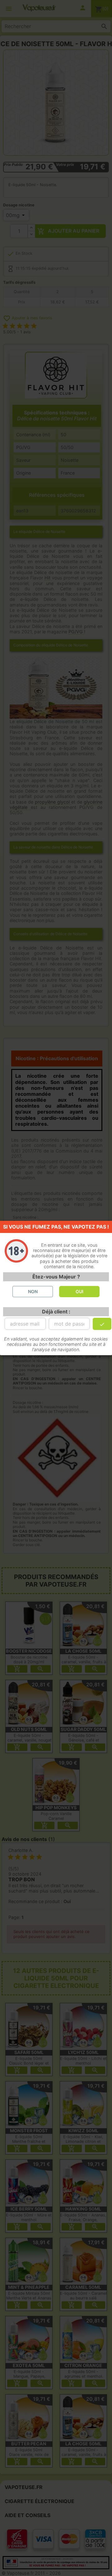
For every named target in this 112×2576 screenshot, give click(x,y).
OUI (79, 1291)
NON (33, 1291)
